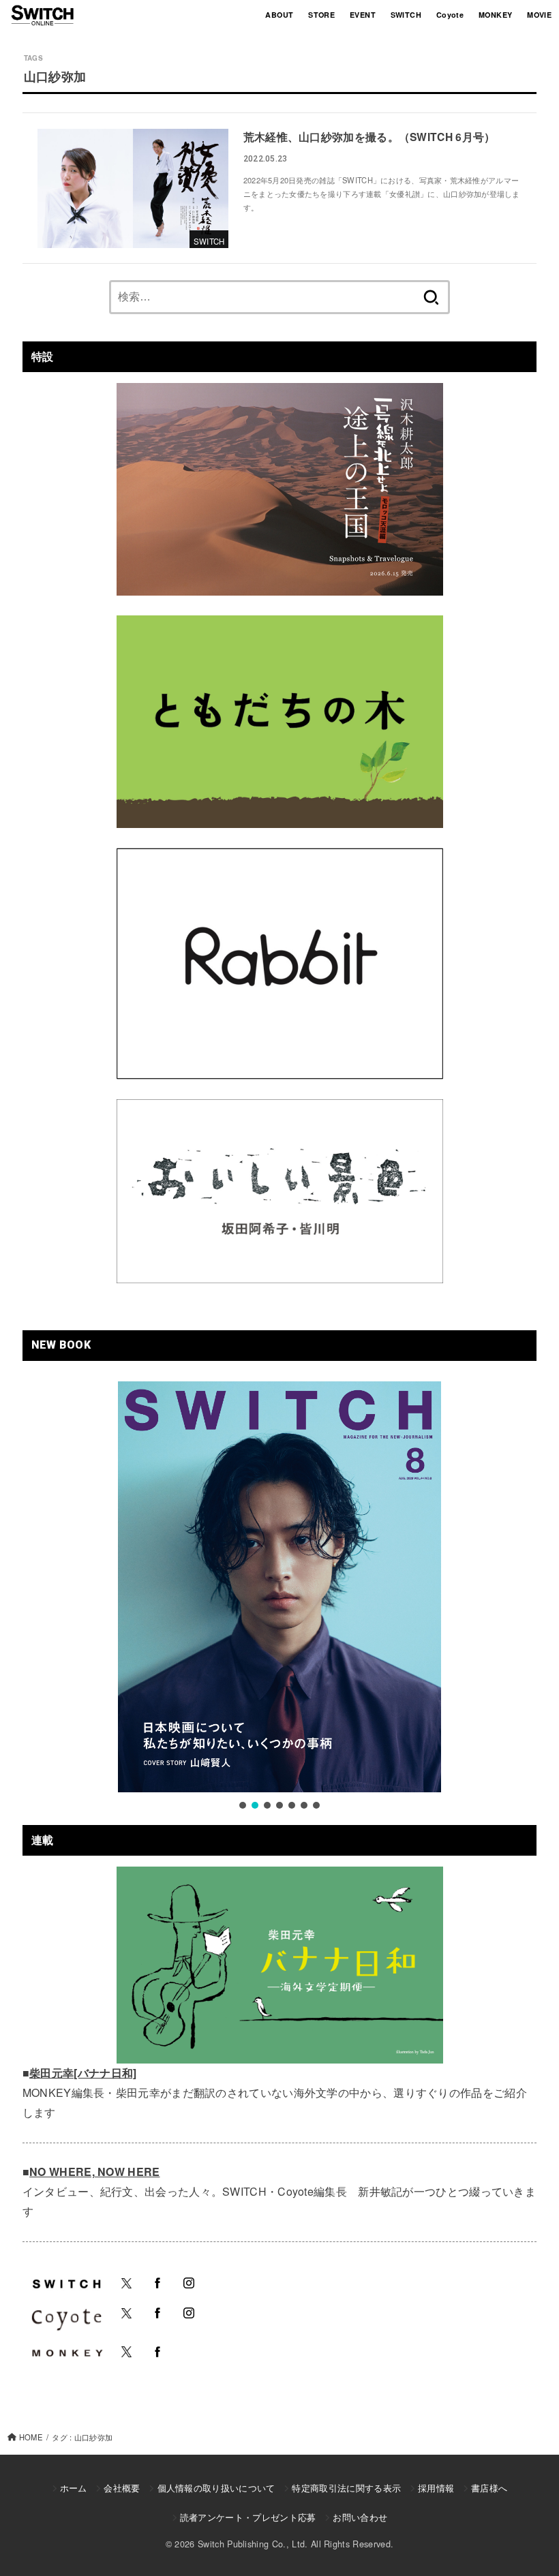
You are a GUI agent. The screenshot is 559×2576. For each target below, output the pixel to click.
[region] (279, 1597)
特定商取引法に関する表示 (346, 2488)
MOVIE (539, 15)
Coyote (450, 15)
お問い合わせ (360, 2517)
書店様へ (489, 2488)
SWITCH (406, 15)
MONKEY (495, 15)
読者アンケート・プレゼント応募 (248, 2517)
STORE (321, 15)
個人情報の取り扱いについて (216, 2488)
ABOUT (279, 15)
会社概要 (122, 2488)
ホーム (74, 2488)
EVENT (363, 15)
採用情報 (436, 2488)
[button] (243, 1805)
